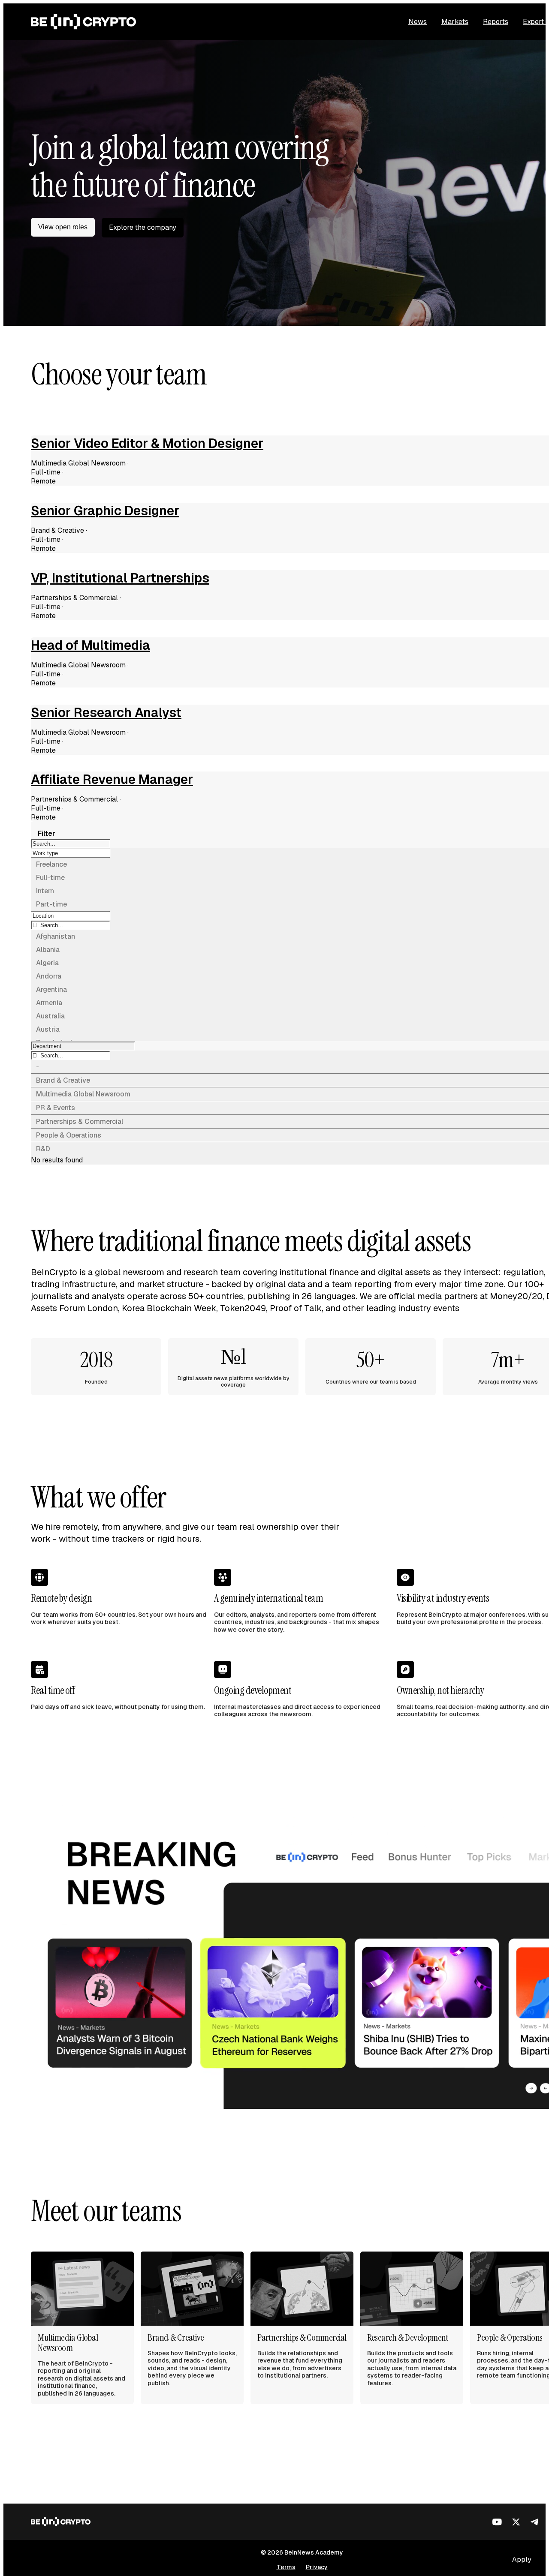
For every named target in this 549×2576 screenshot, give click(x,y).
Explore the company (143, 227)
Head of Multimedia (90, 646)
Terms (286, 2567)
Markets (455, 22)
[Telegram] (535, 2522)
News (418, 22)
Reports (496, 22)
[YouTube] (497, 2522)
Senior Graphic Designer (105, 511)
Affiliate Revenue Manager (112, 780)
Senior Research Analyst (106, 713)
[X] (516, 2522)
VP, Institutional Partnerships (120, 578)
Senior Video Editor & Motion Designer (147, 444)
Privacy (317, 2567)
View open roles (63, 227)
